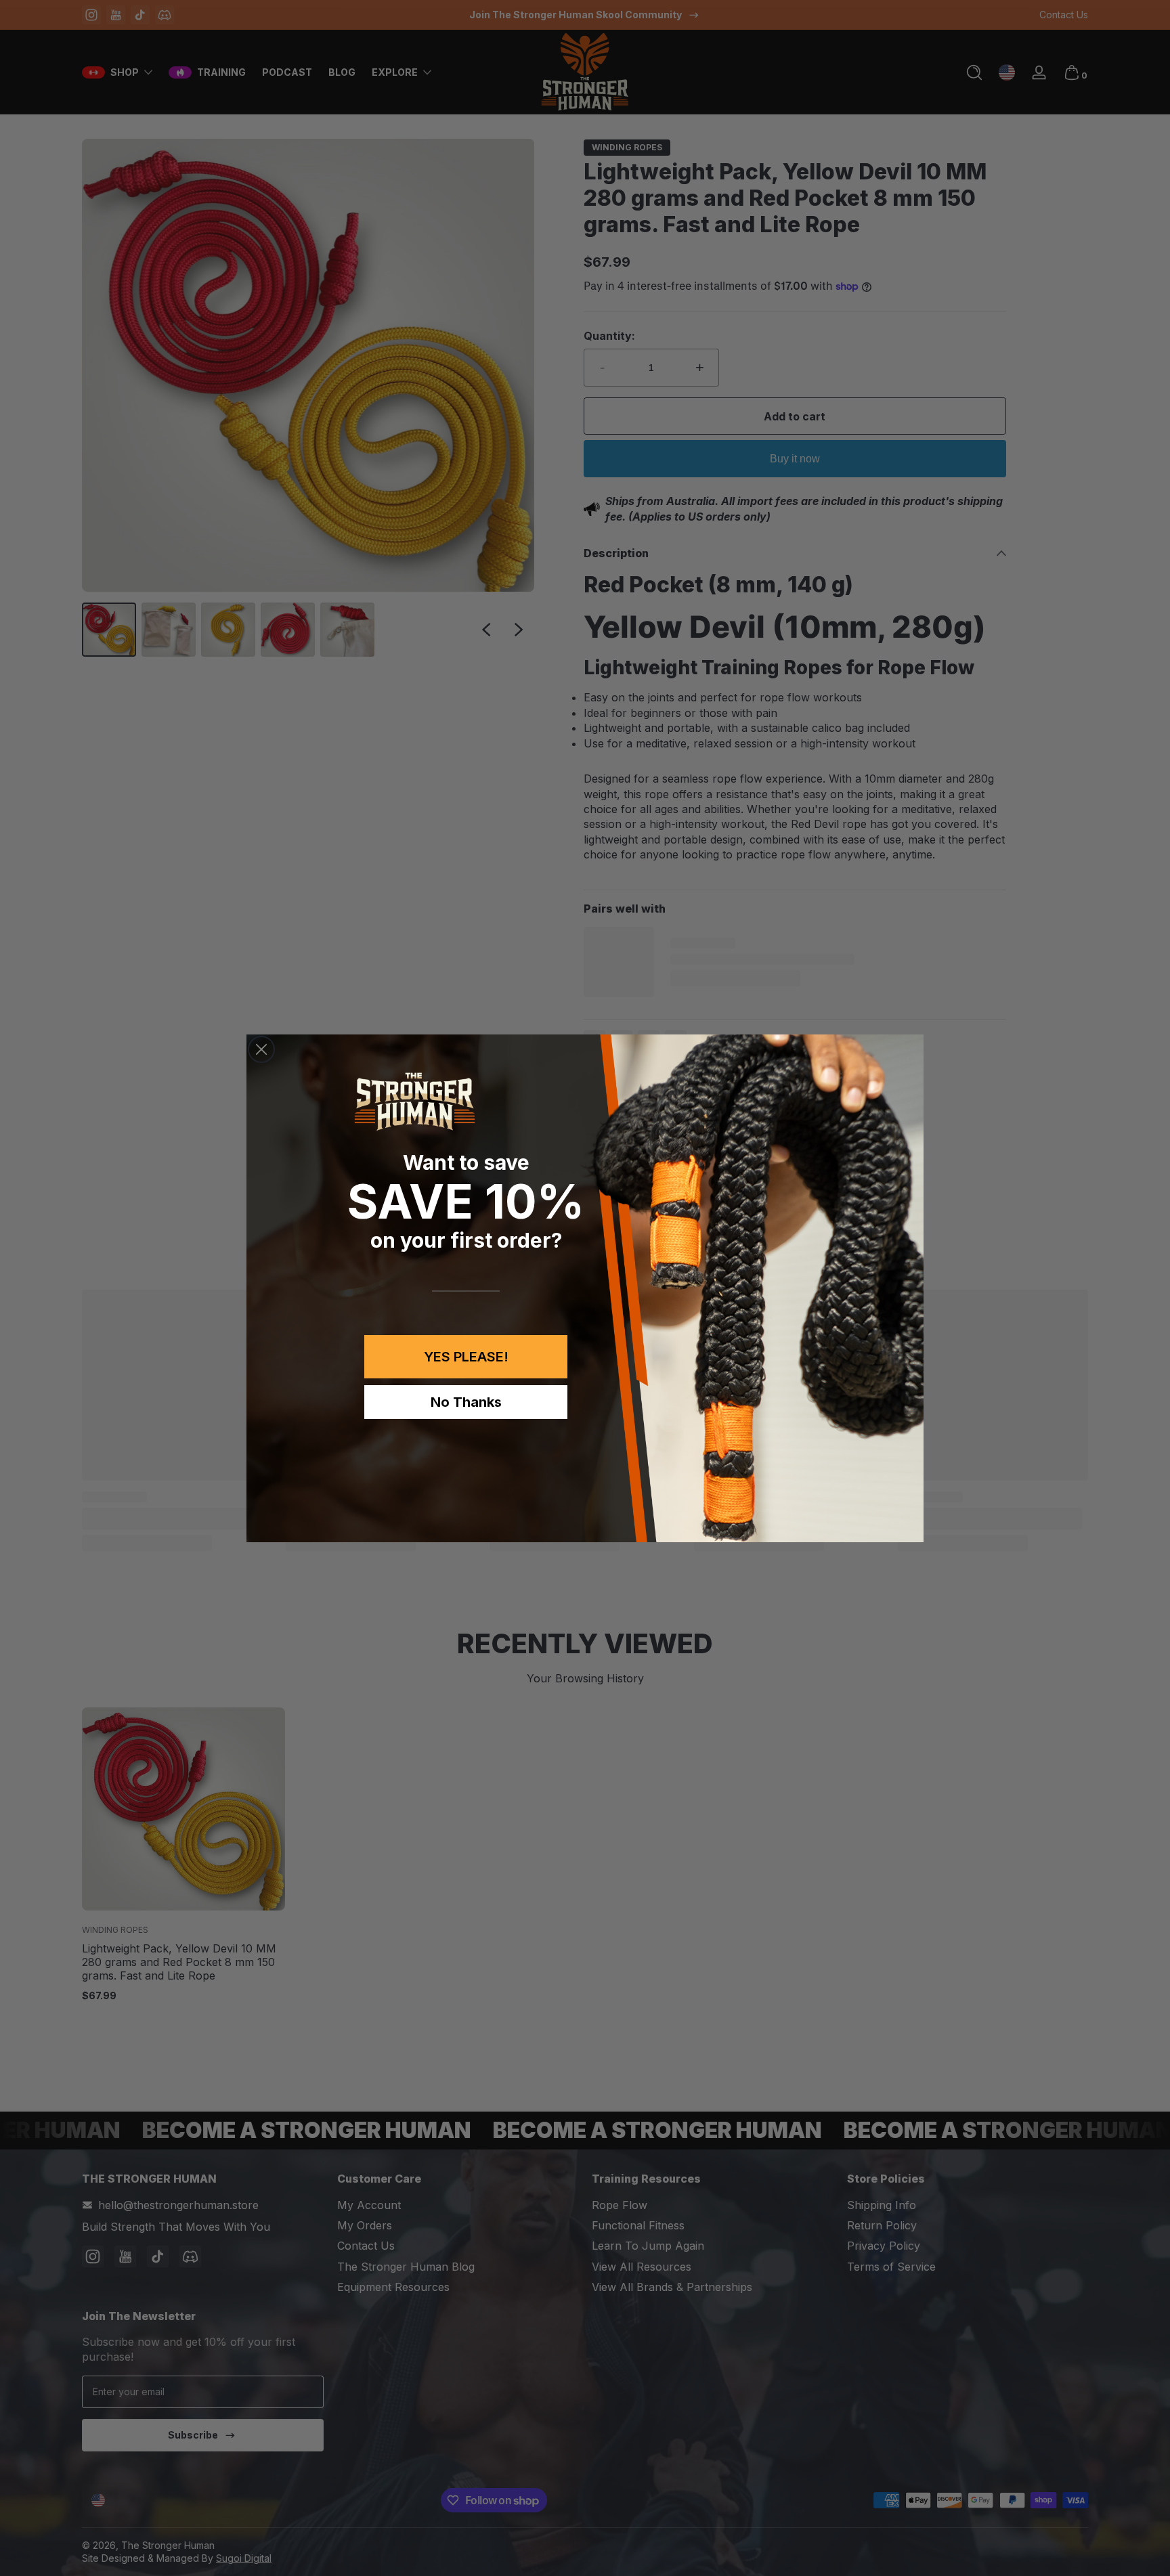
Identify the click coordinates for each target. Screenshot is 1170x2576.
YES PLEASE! (466, 1357)
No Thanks (466, 1402)
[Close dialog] (261, 1049)
